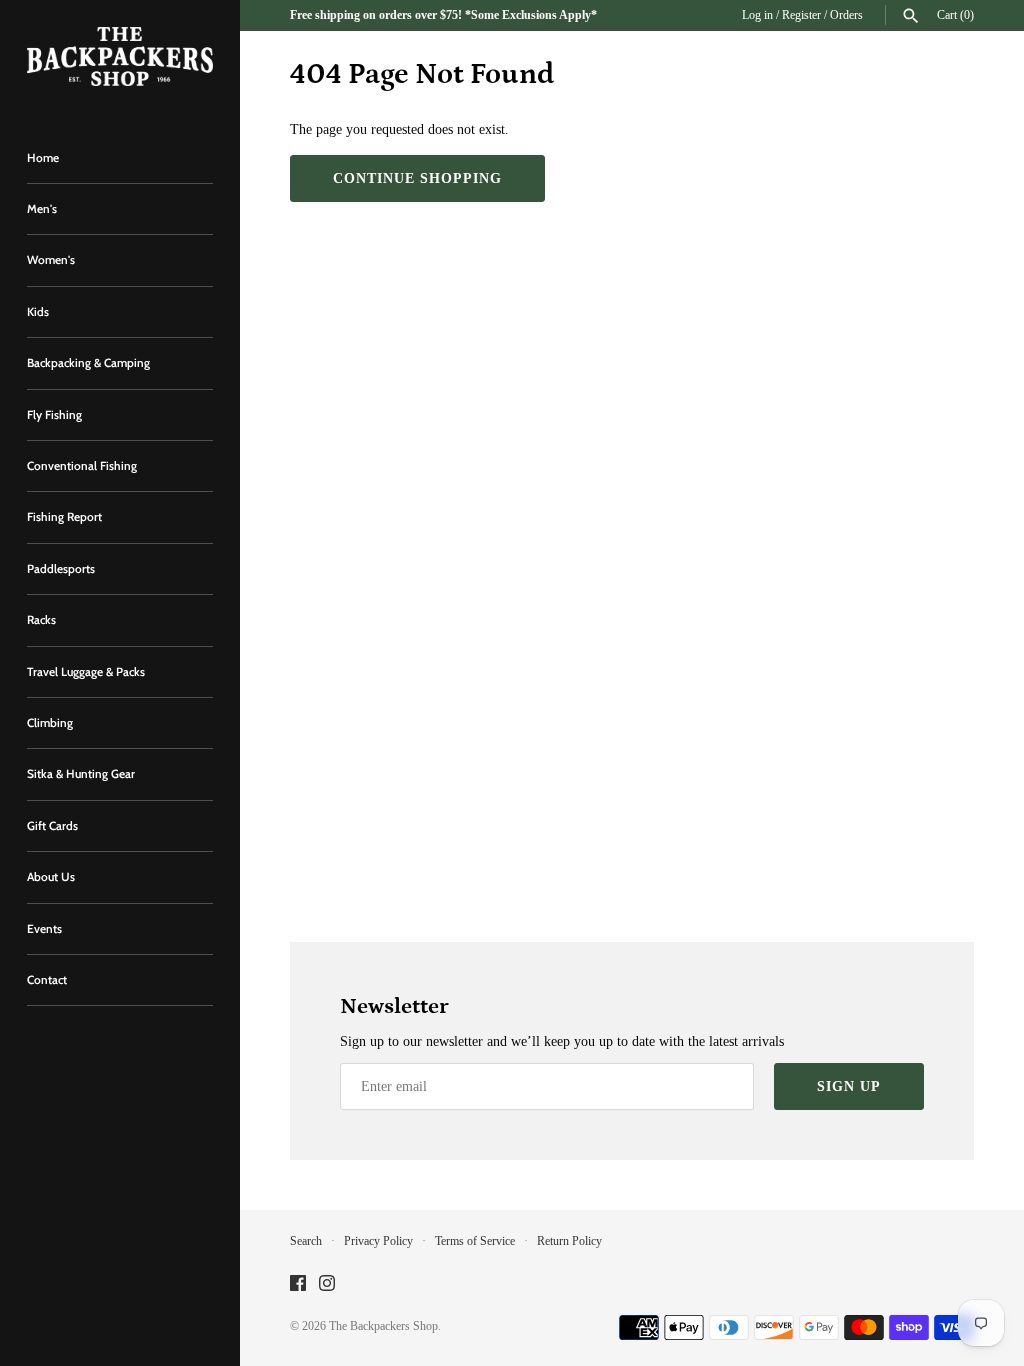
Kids (38, 312)
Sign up (849, 1086)
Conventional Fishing (82, 466)
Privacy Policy (378, 1241)
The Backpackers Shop (383, 1326)
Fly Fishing (54, 415)
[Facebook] (298, 1284)
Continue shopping (417, 178)
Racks (41, 620)
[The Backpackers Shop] (120, 56)
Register (801, 15)
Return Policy (569, 1241)
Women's (51, 260)
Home (43, 158)
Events (44, 929)
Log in (757, 15)
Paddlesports (61, 569)
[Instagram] (327, 1284)
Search (306, 1241)
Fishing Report (64, 517)
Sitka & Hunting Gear (81, 774)
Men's (42, 209)
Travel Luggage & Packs (86, 672)
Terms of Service (475, 1241)
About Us (51, 877)
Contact (47, 980)
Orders (846, 15)
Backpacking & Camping (88, 363)
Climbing (50, 723)
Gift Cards (52, 826)
